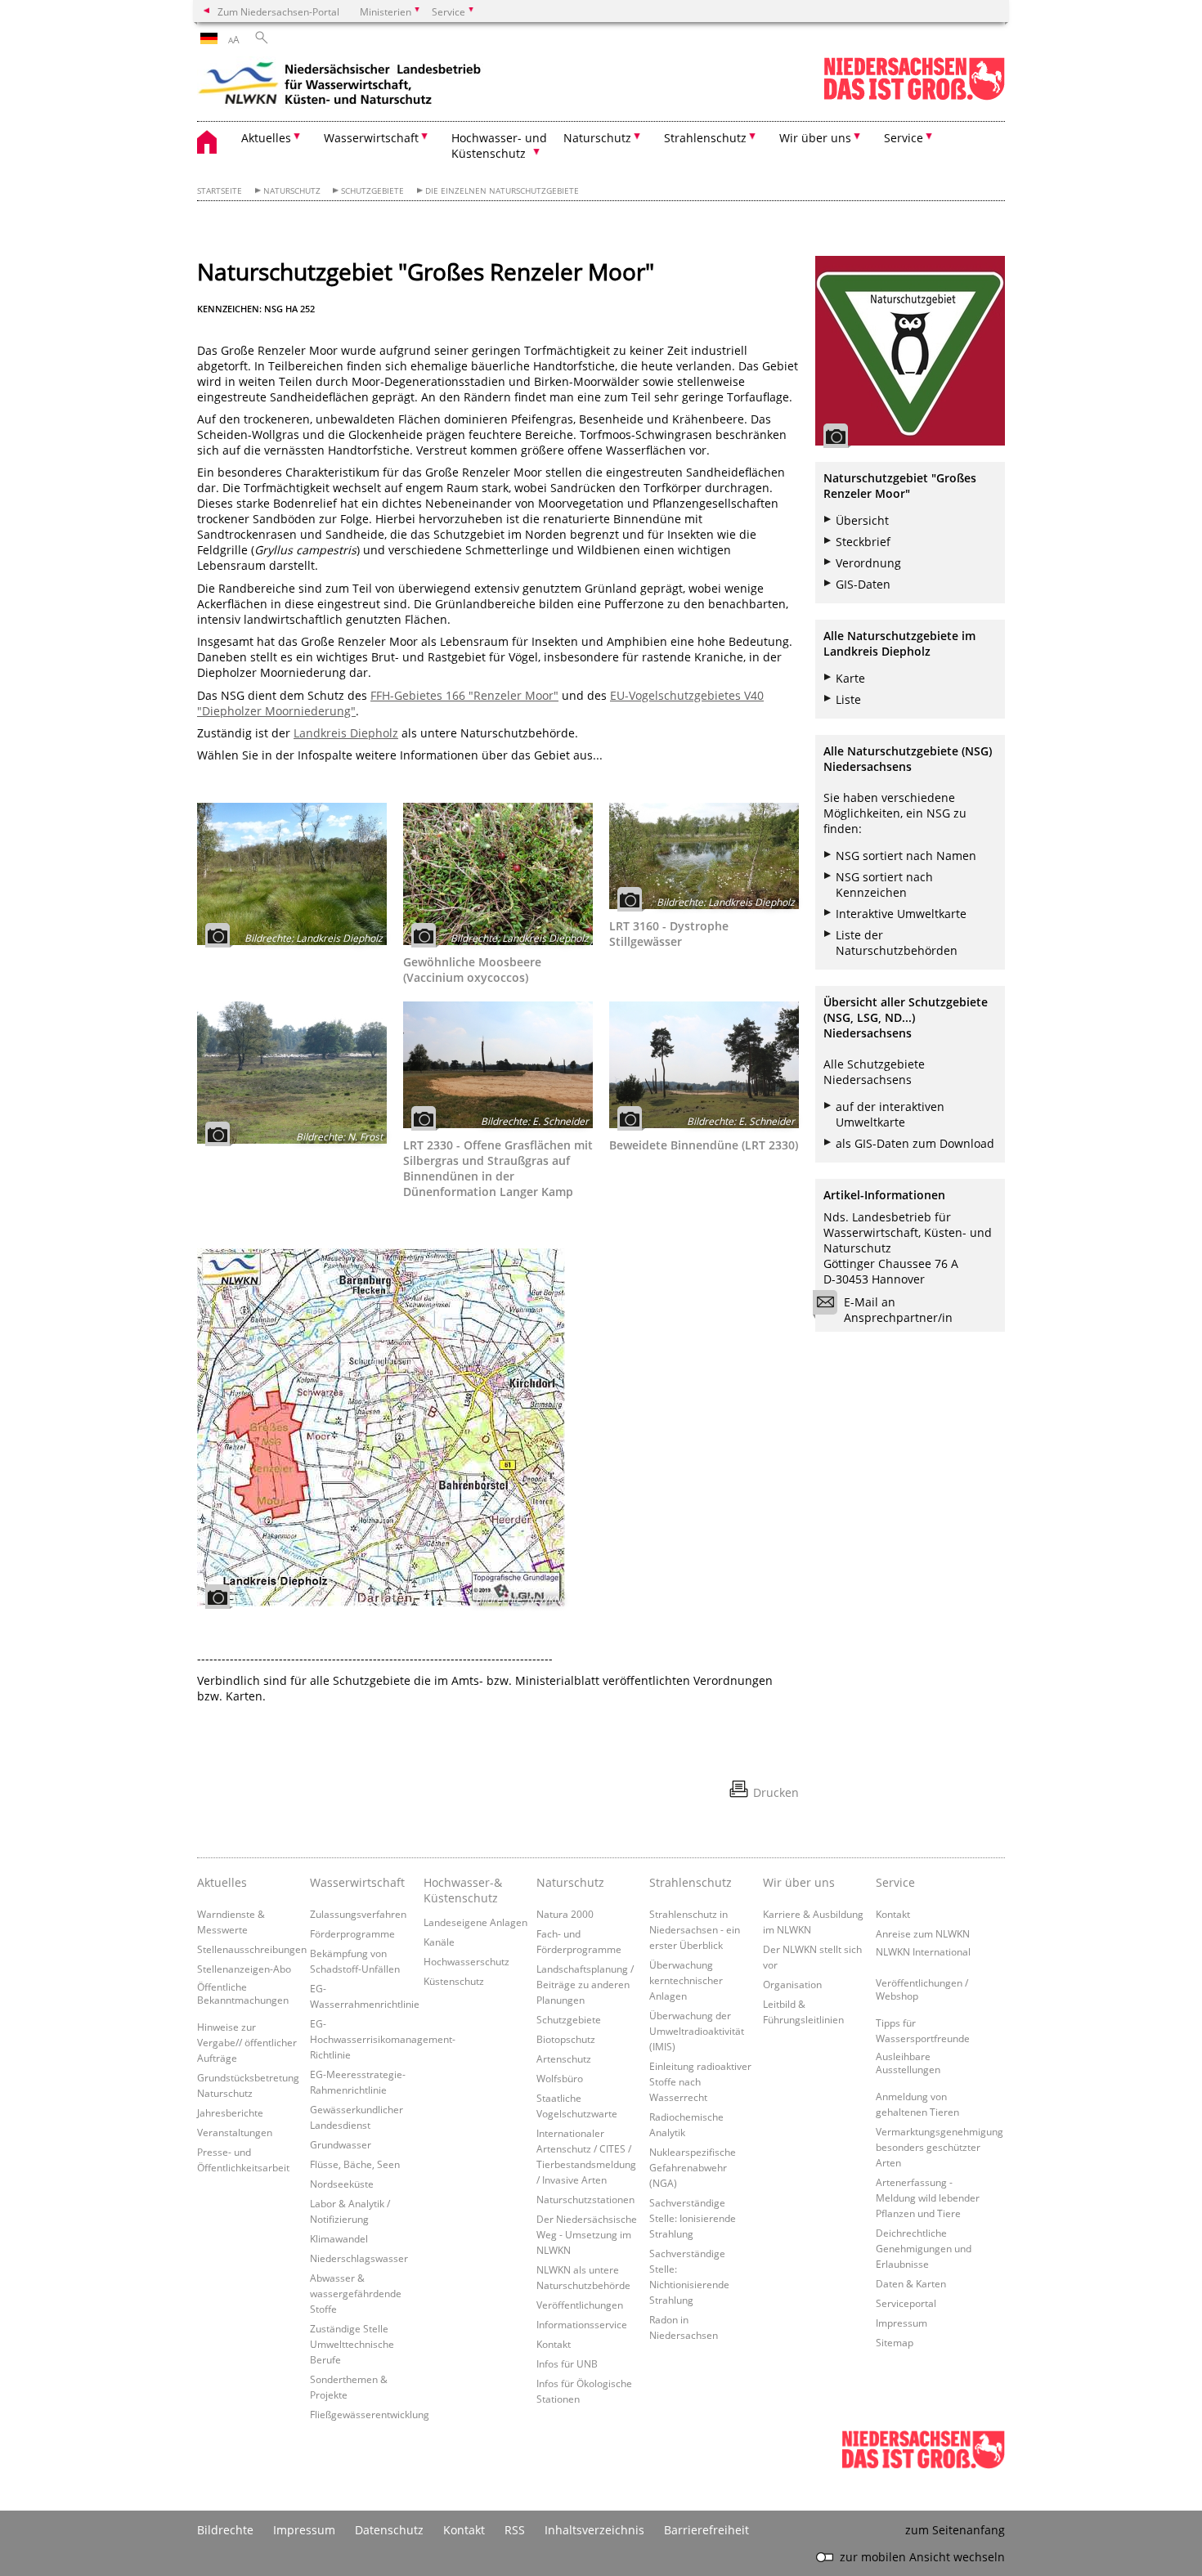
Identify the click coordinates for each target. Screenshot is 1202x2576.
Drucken (776, 1792)
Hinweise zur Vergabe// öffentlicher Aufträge (247, 2042)
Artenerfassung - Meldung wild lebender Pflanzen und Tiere (928, 2197)
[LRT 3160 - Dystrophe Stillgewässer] (704, 856)
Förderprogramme (352, 1933)
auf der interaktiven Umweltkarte (890, 1114)
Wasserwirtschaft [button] (371, 138)
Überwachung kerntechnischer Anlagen (686, 1980)
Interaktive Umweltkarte (901, 914)
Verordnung (868, 563)
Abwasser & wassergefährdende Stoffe (356, 2293)
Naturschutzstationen (585, 2199)
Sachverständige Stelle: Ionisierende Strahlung (693, 2218)
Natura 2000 (565, 1914)
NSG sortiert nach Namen (906, 856)
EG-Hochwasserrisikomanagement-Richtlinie (383, 2039)
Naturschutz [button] (597, 138)
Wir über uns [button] (815, 138)
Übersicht (862, 520)
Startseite (220, 191)
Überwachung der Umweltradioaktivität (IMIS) (697, 2031)
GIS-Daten (863, 584)
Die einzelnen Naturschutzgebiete (502, 191)
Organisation (792, 1984)
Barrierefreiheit (706, 2530)
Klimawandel (339, 2238)
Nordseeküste (342, 2184)
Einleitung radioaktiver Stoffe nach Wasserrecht (700, 2081)
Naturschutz (292, 191)
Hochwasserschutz (466, 1961)
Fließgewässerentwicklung (370, 2414)
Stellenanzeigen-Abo (244, 1969)
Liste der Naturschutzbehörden (897, 943)
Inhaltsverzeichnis (594, 2530)
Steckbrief (863, 542)
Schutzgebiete (372, 191)
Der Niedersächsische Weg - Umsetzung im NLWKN (587, 2234)
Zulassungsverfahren (358, 1914)
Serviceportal (906, 2303)
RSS (515, 2530)
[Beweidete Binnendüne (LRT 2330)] (704, 1065)
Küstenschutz (454, 1981)
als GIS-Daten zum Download (915, 1143)
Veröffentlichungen (580, 2305)
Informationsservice (582, 2324)
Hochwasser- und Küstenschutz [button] (499, 146)
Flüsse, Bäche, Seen (355, 2164)
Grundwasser (341, 2144)
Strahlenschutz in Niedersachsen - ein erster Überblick (695, 1929)
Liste (848, 699)
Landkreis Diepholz (346, 733)
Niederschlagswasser (359, 2258)
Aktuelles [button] (266, 138)
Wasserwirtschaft (357, 1882)
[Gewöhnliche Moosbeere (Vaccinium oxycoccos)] (498, 874)
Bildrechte (225, 2530)
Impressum (901, 2323)
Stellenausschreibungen (252, 1949)
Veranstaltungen (235, 2132)
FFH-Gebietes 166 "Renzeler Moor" (464, 695)
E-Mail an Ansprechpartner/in (898, 1310)
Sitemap (895, 2342)
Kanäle (439, 1942)
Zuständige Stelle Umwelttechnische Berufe (352, 2344)
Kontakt (554, 2344)
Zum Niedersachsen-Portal (278, 11)
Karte (850, 678)
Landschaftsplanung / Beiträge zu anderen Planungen (585, 1984)
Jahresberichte (230, 2112)
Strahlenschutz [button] (705, 138)
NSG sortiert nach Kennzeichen (884, 885)
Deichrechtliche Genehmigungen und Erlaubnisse (924, 2248)
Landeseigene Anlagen (475, 1922)
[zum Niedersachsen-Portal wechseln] (914, 97)
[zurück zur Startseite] (340, 86)
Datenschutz (389, 2530)
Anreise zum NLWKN (923, 1933)
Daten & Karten (911, 2283)
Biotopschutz (566, 2039)
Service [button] (904, 138)
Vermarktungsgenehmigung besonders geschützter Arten (940, 2147)
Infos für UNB (567, 2363)
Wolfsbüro (560, 2078)
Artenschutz (564, 2059)
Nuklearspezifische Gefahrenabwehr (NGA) (693, 2167)
